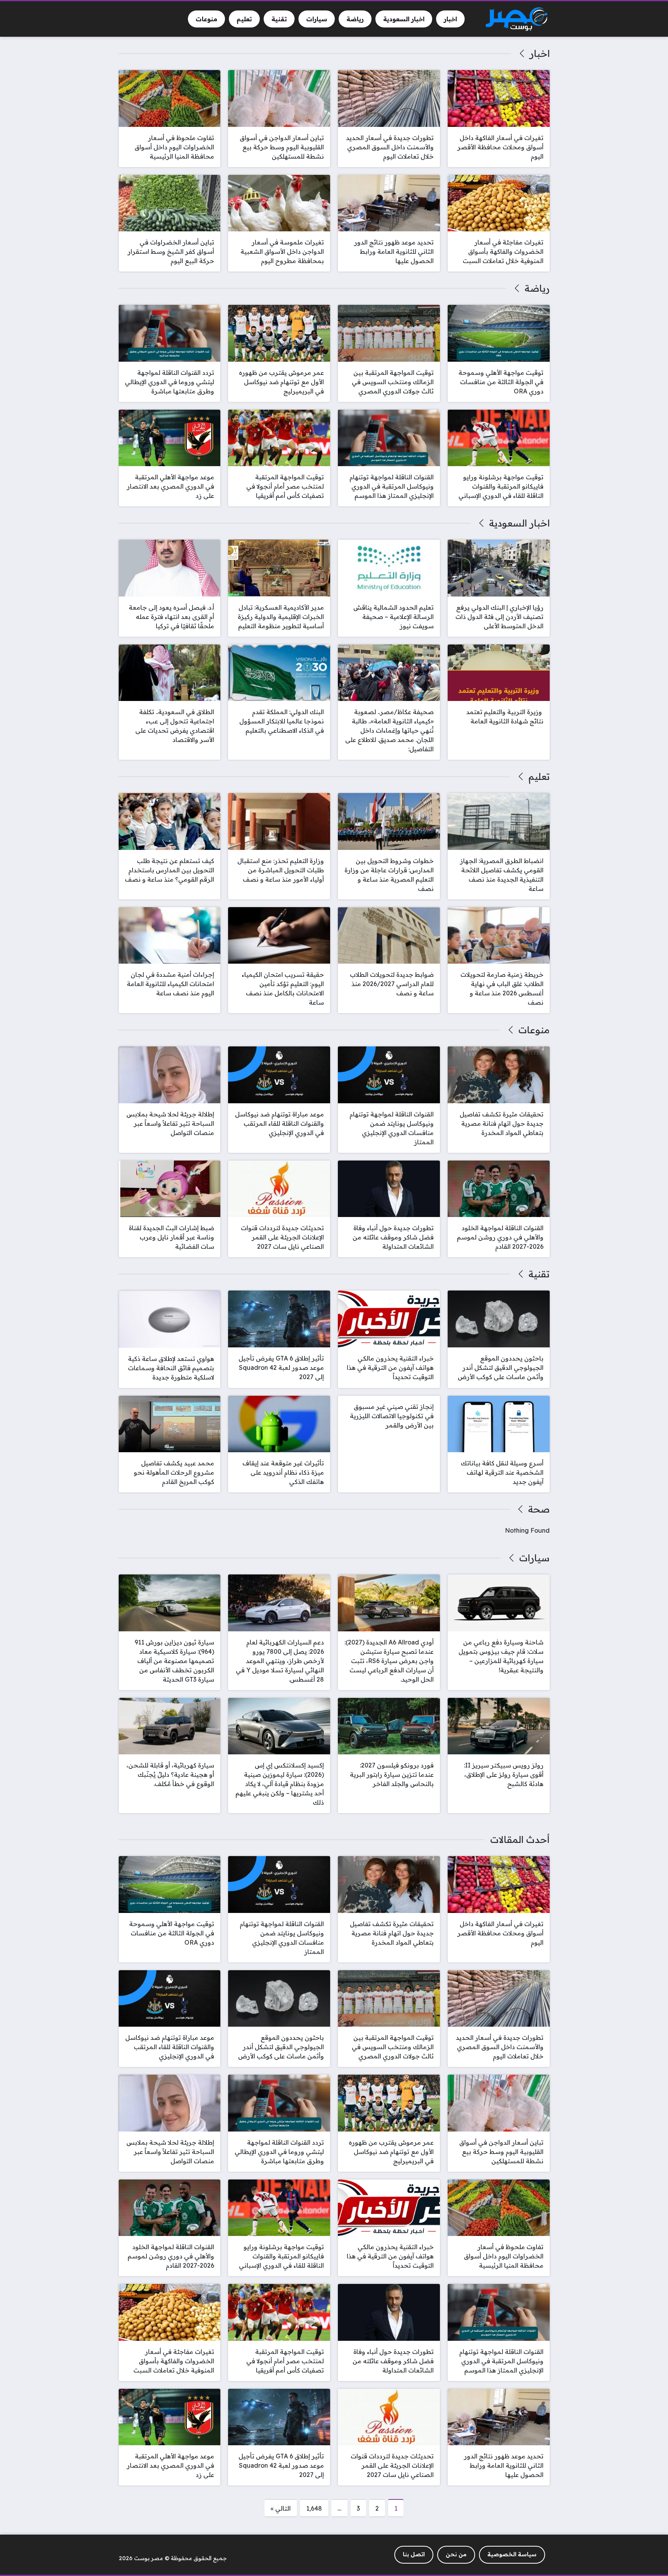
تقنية (539, 1274)
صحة (539, 1509)
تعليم (539, 776)
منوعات (534, 1030)
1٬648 (314, 2508)
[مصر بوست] (516, 19)
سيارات (534, 1558)
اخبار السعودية (519, 523)
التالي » (281, 2508)
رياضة (537, 288)
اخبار (539, 53)
